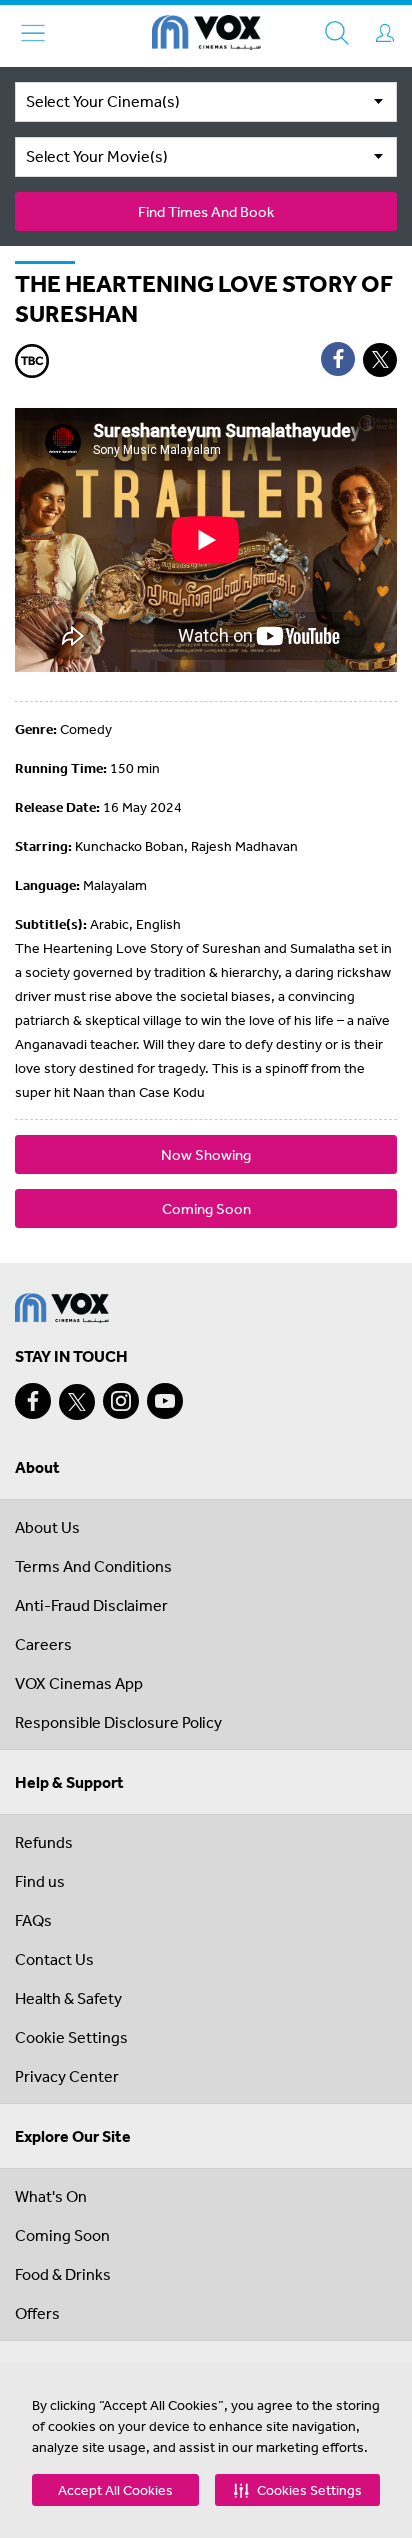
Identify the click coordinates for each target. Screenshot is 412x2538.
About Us (47, 1527)
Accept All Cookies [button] (115, 2490)
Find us (40, 1881)
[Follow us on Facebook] (33, 1401)
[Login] (385, 33)
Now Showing (206, 1154)
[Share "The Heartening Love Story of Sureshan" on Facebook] (338, 359)
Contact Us (54, 1959)
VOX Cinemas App (79, 1683)
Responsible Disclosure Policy (118, 1722)
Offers (37, 2313)
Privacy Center (67, 2076)
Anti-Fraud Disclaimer (91, 1605)
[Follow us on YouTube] (165, 1401)
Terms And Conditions (93, 1566)
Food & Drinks (63, 2274)
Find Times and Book (206, 211)
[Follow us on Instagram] (121, 1401)
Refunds (44, 1842)
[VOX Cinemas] (206, 36)
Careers (43, 1644)
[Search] (337, 33)
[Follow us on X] (77, 1402)
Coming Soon (206, 1208)
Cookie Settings (71, 2037)
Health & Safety (68, 1998)
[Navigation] (33, 33)
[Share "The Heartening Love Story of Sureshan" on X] (380, 360)
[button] (297, 2490)
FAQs (33, 1920)
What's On (51, 2196)
